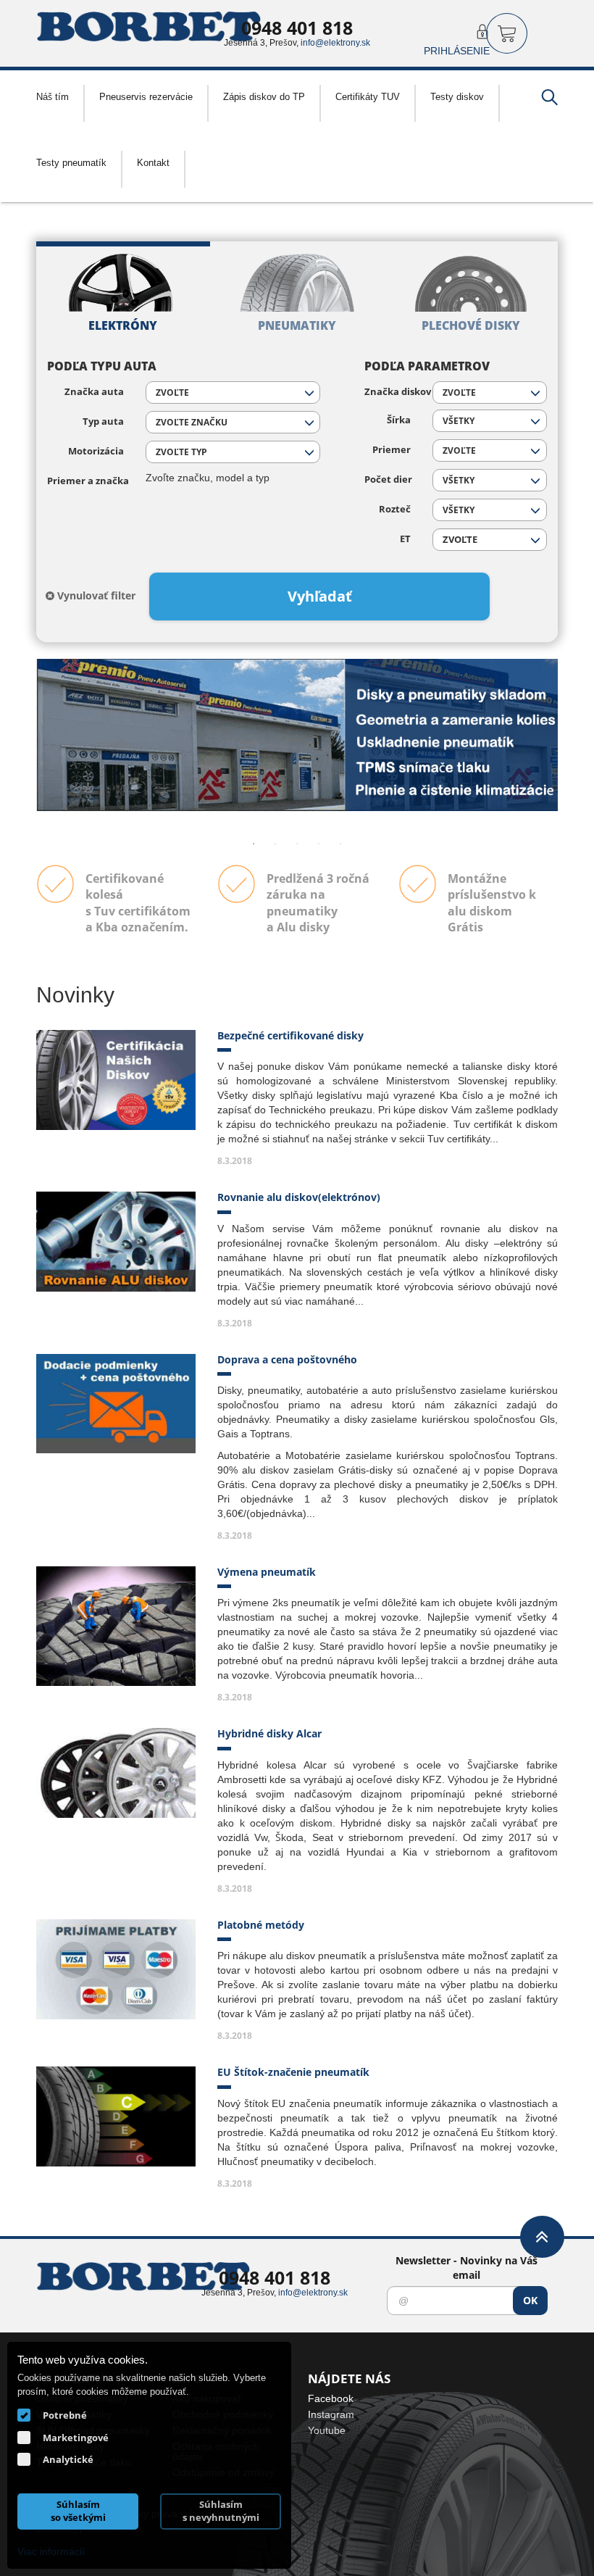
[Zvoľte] (490, 540)
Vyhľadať (320, 596)
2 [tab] (275, 844)
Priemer (392, 450)
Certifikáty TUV (368, 96)
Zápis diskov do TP (264, 96)
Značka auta (94, 392)
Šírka (399, 420)
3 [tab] (297, 844)
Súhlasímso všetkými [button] (78, 2511)
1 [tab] (254, 844)
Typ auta (103, 421)
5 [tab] (340, 844)
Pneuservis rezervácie (146, 96)
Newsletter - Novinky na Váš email (467, 2268)
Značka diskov (388, 392)
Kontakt (153, 162)
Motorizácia (96, 451)
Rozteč (395, 509)
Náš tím (53, 96)
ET (405, 539)
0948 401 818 (297, 28)
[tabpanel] (297, 735)
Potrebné (65, 2415)
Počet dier (388, 479)
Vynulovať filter (95, 595)
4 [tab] (319, 844)
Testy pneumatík (71, 162)
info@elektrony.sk (335, 42)
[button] (233, 392)
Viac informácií (51, 2551)
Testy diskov (457, 96)
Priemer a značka (85, 481)
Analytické (68, 2459)
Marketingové (76, 2438)
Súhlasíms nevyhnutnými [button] (221, 2511)
